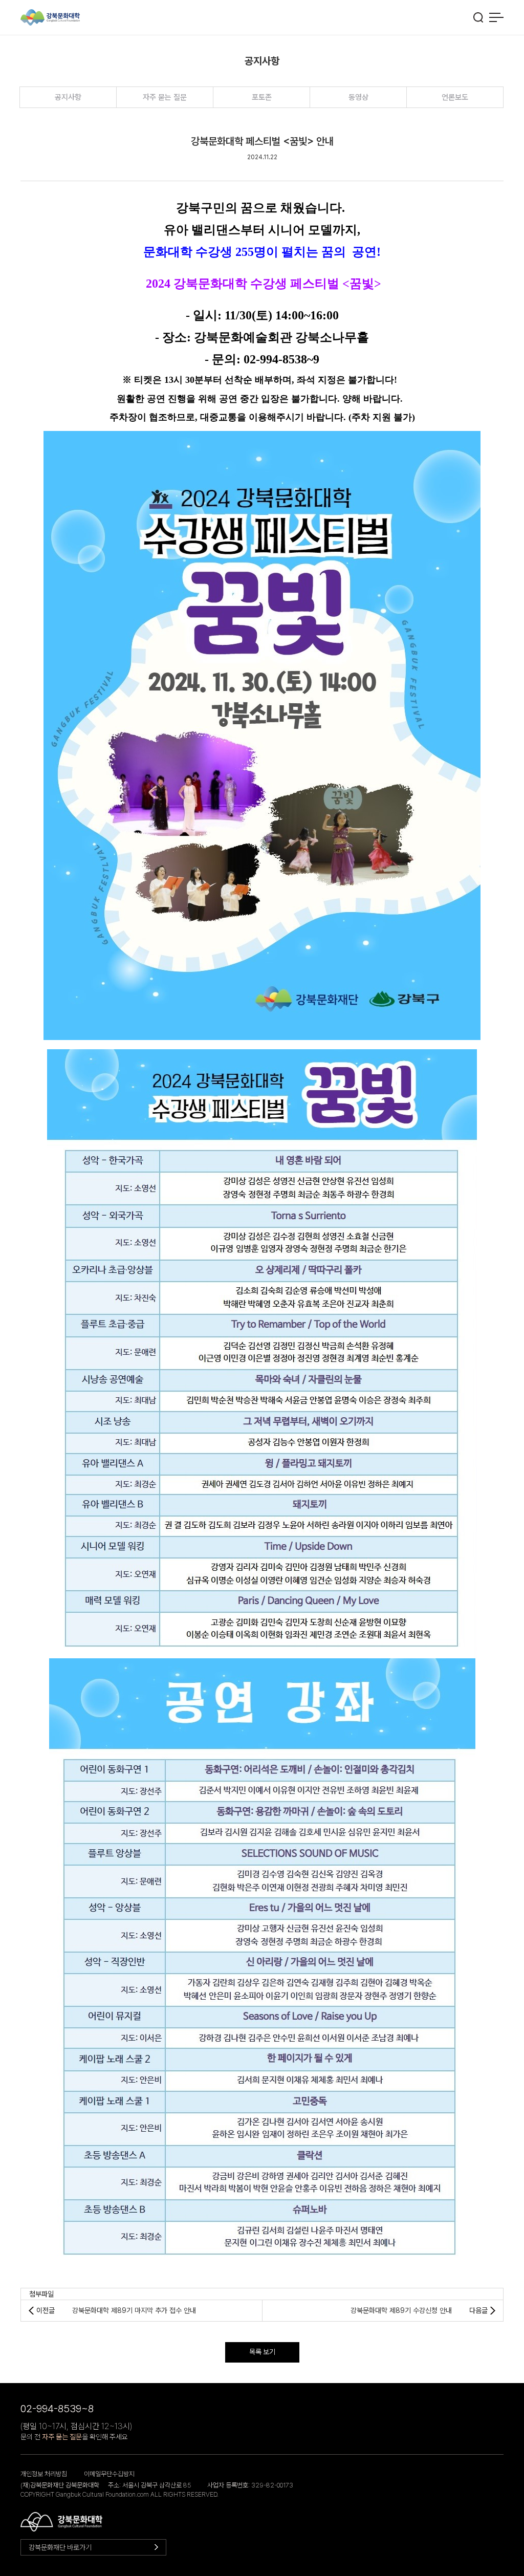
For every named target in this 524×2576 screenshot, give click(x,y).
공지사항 (68, 97)
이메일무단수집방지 (109, 2474)
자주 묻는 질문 (165, 97)
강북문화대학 (50, 18)
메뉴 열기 (496, 17)
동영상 (358, 97)
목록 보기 (262, 2352)
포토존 (262, 97)
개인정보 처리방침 (44, 2474)
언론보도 (455, 97)
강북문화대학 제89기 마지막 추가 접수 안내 (134, 2310)
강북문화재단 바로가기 (60, 2547)
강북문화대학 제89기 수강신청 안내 (401, 2310)
